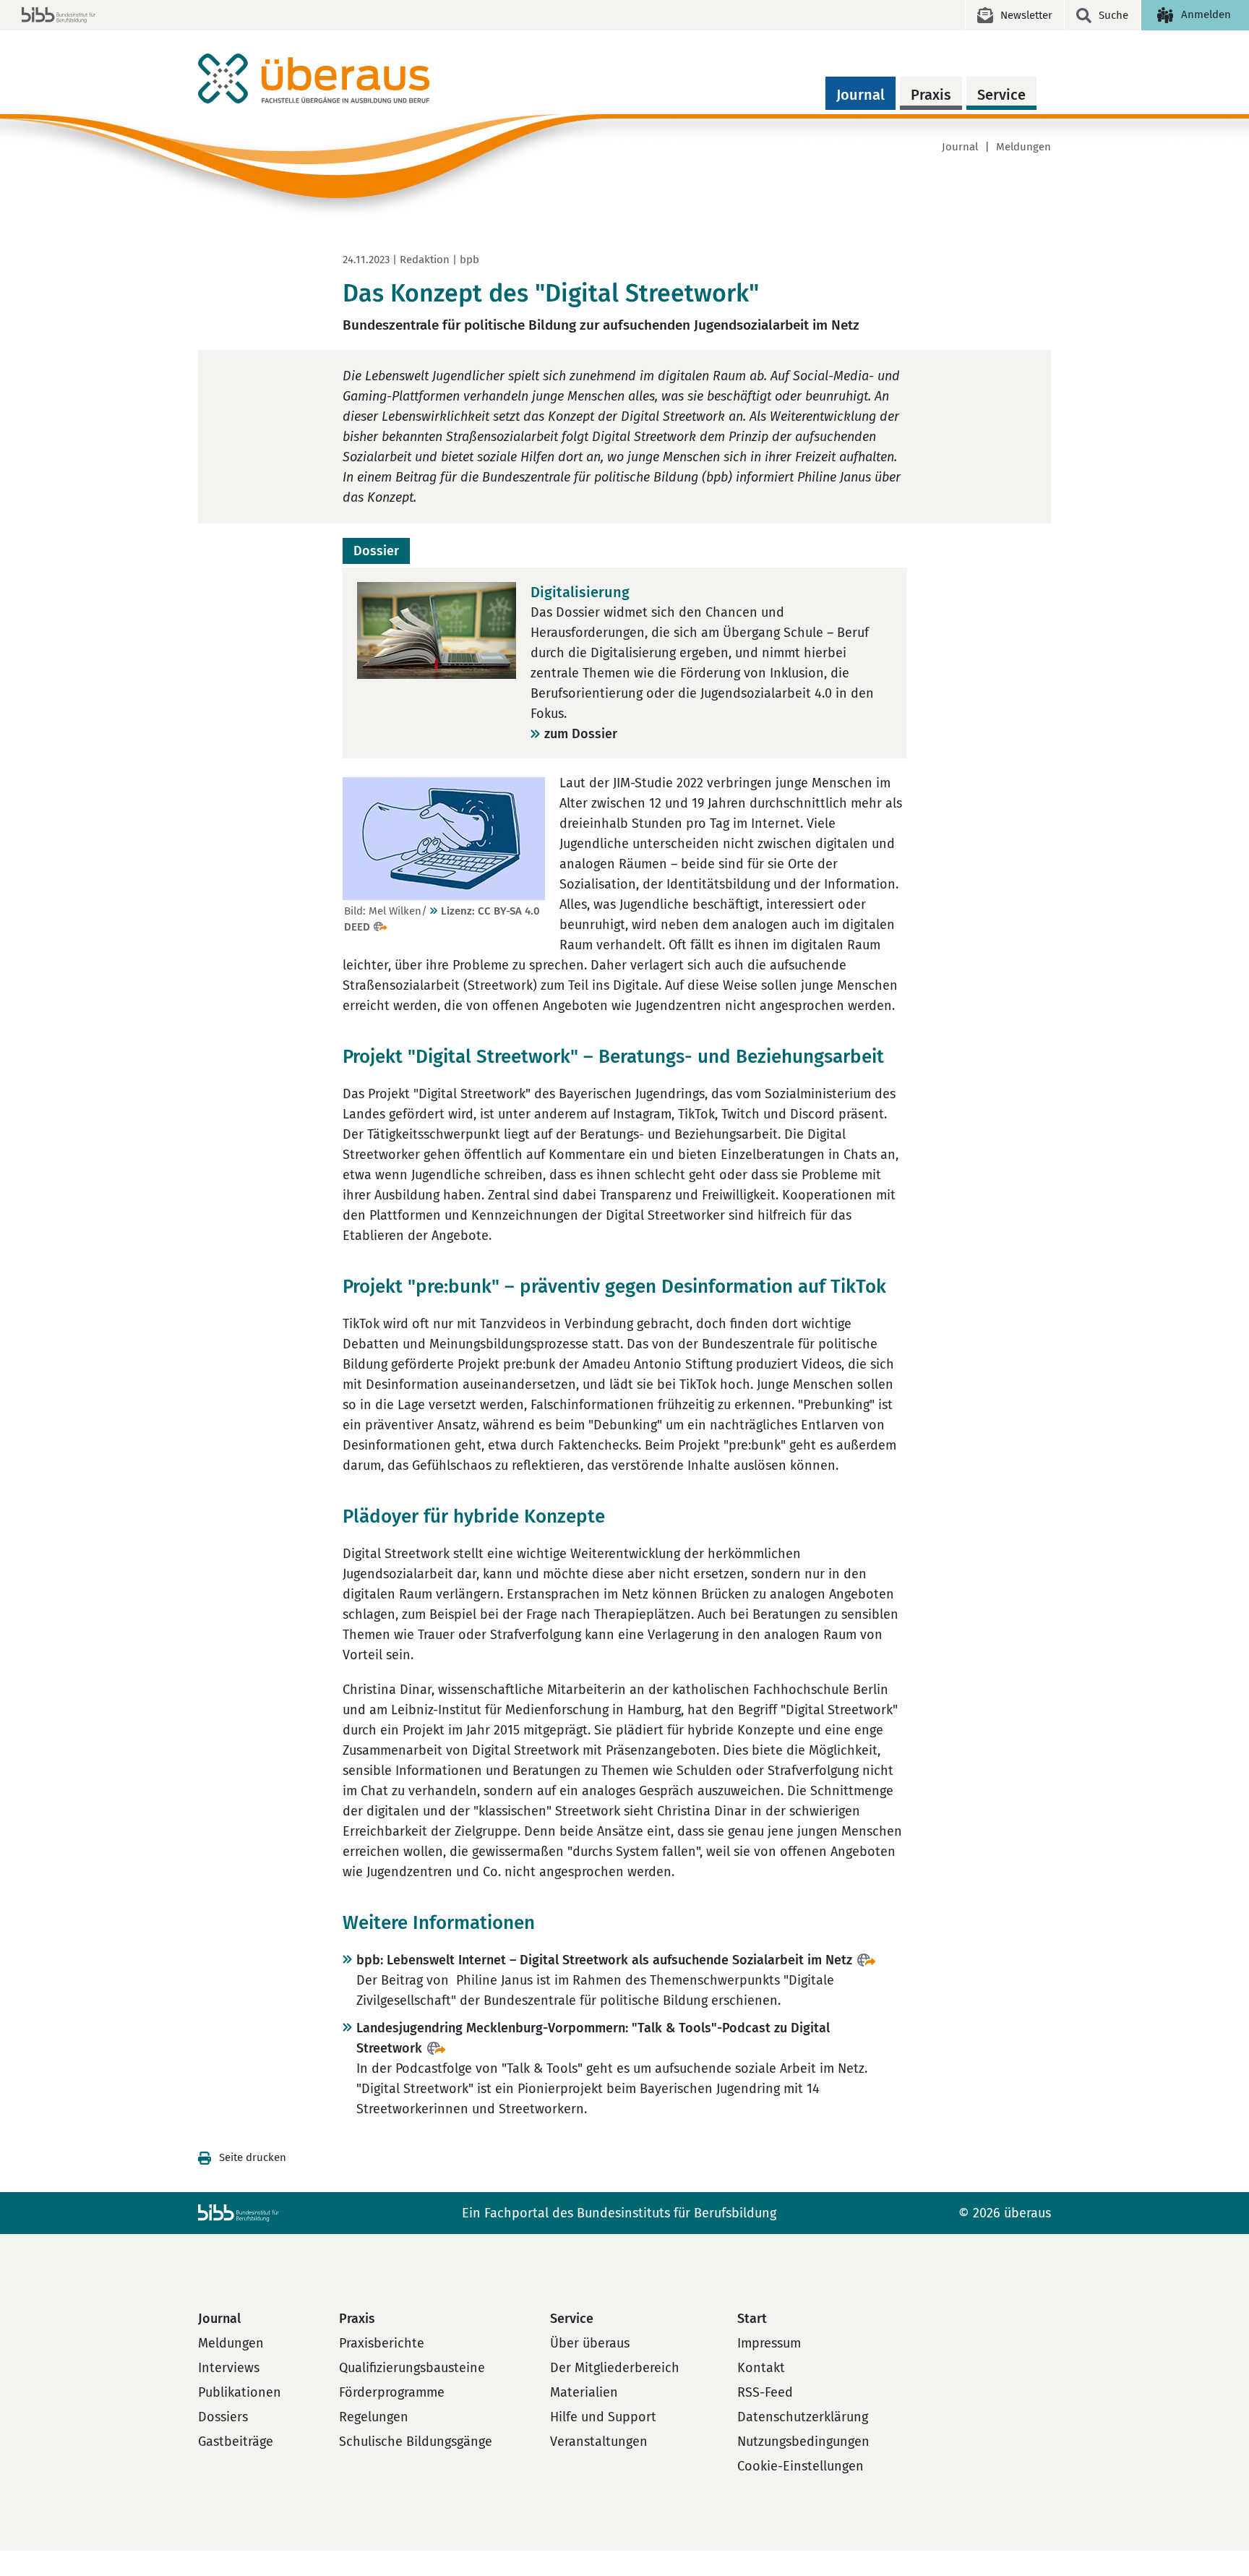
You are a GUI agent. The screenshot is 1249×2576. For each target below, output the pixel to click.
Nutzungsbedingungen (803, 2442)
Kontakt (761, 2368)
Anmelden (1206, 14)
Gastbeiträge (236, 2442)
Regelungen (374, 2417)
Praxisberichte (382, 2343)
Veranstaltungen (599, 2442)
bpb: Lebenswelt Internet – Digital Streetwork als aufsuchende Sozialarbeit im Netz (604, 1960)
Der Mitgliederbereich (615, 2368)
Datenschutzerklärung (803, 2417)
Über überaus (590, 2343)
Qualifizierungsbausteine (412, 2368)
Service (1001, 95)
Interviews (229, 2368)
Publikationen (240, 2392)
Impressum (769, 2343)
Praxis (931, 95)
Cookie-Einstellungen (801, 2466)
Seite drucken (253, 2157)
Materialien (584, 2392)
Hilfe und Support (603, 2417)
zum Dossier (581, 734)
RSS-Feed (765, 2392)
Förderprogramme (392, 2392)
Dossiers (223, 2417)
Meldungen (1023, 147)
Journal (860, 95)
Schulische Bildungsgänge (416, 2442)
